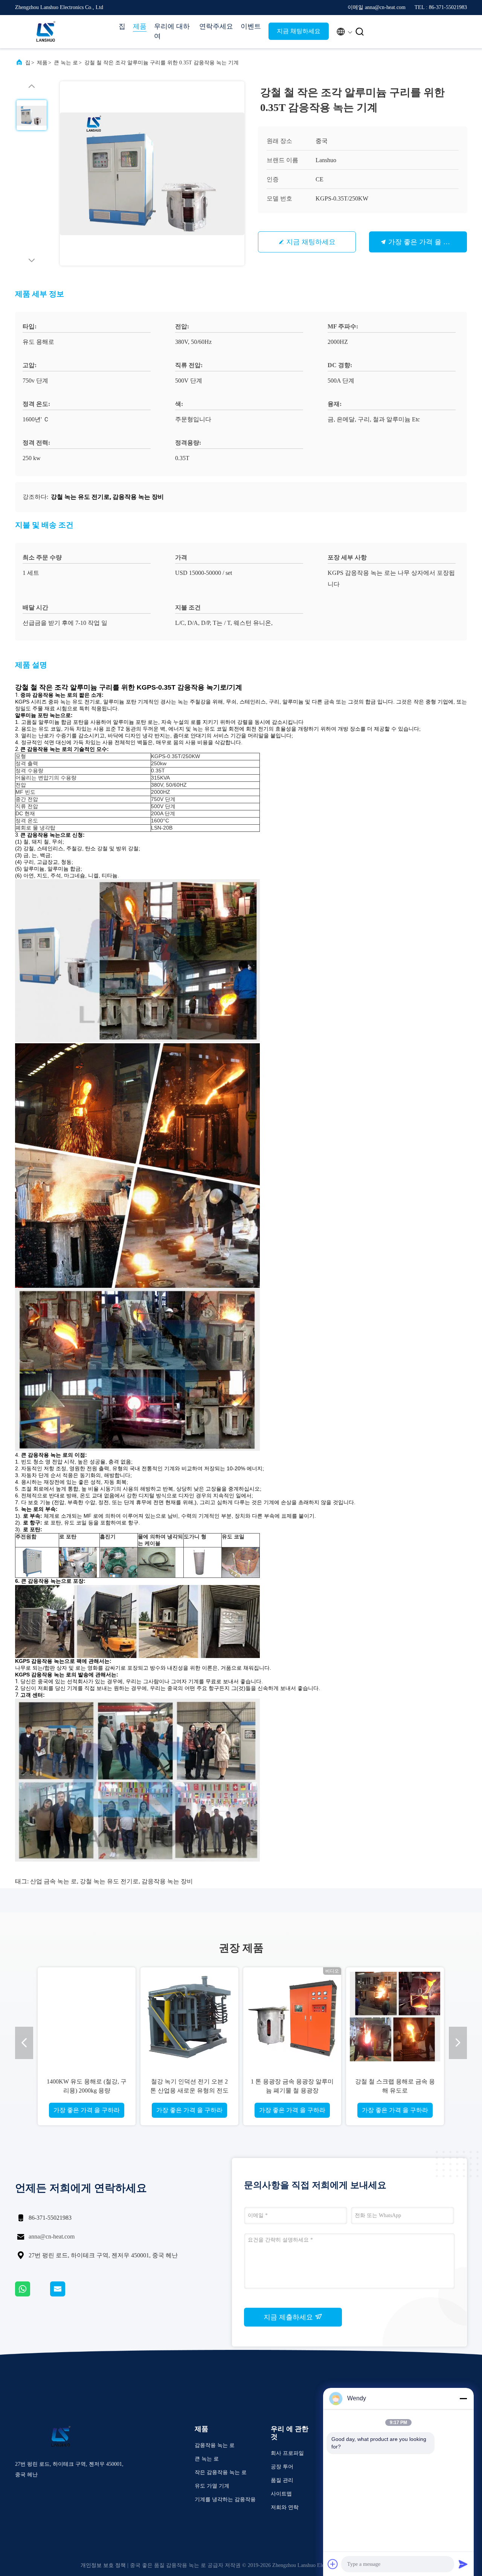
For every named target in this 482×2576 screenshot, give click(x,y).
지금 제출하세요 (289, 2317)
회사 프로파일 (287, 2453)
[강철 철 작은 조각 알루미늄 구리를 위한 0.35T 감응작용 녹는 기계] (152, 173)
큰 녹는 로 (66, 63)
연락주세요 (216, 26)
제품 (140, 26)
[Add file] (333, 2564)
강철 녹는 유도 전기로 (109, 1881)
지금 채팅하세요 (299, 31)
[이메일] (67, 2295)
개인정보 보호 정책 (103, 2565)
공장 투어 (282, 2467)
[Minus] (463, 2398)
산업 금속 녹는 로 (53, 1881)
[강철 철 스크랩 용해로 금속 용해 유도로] (395, 2016)
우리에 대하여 (172, 31)
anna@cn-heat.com (52, 2236)
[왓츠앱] (33, 2295)
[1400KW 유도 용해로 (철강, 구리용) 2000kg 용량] (87, 2016)
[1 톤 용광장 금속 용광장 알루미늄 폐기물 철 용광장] (292, 2016)
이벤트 (251, 26)
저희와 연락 (285, 2507)
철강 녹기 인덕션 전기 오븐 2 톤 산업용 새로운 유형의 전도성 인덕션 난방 (189, 2090)
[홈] (45, 32)
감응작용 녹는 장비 (167, 1881)
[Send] (463, 2564)
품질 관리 (282, 2480)
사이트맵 (281, 2494)
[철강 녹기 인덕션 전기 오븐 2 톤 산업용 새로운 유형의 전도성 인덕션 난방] (189, 2016)
